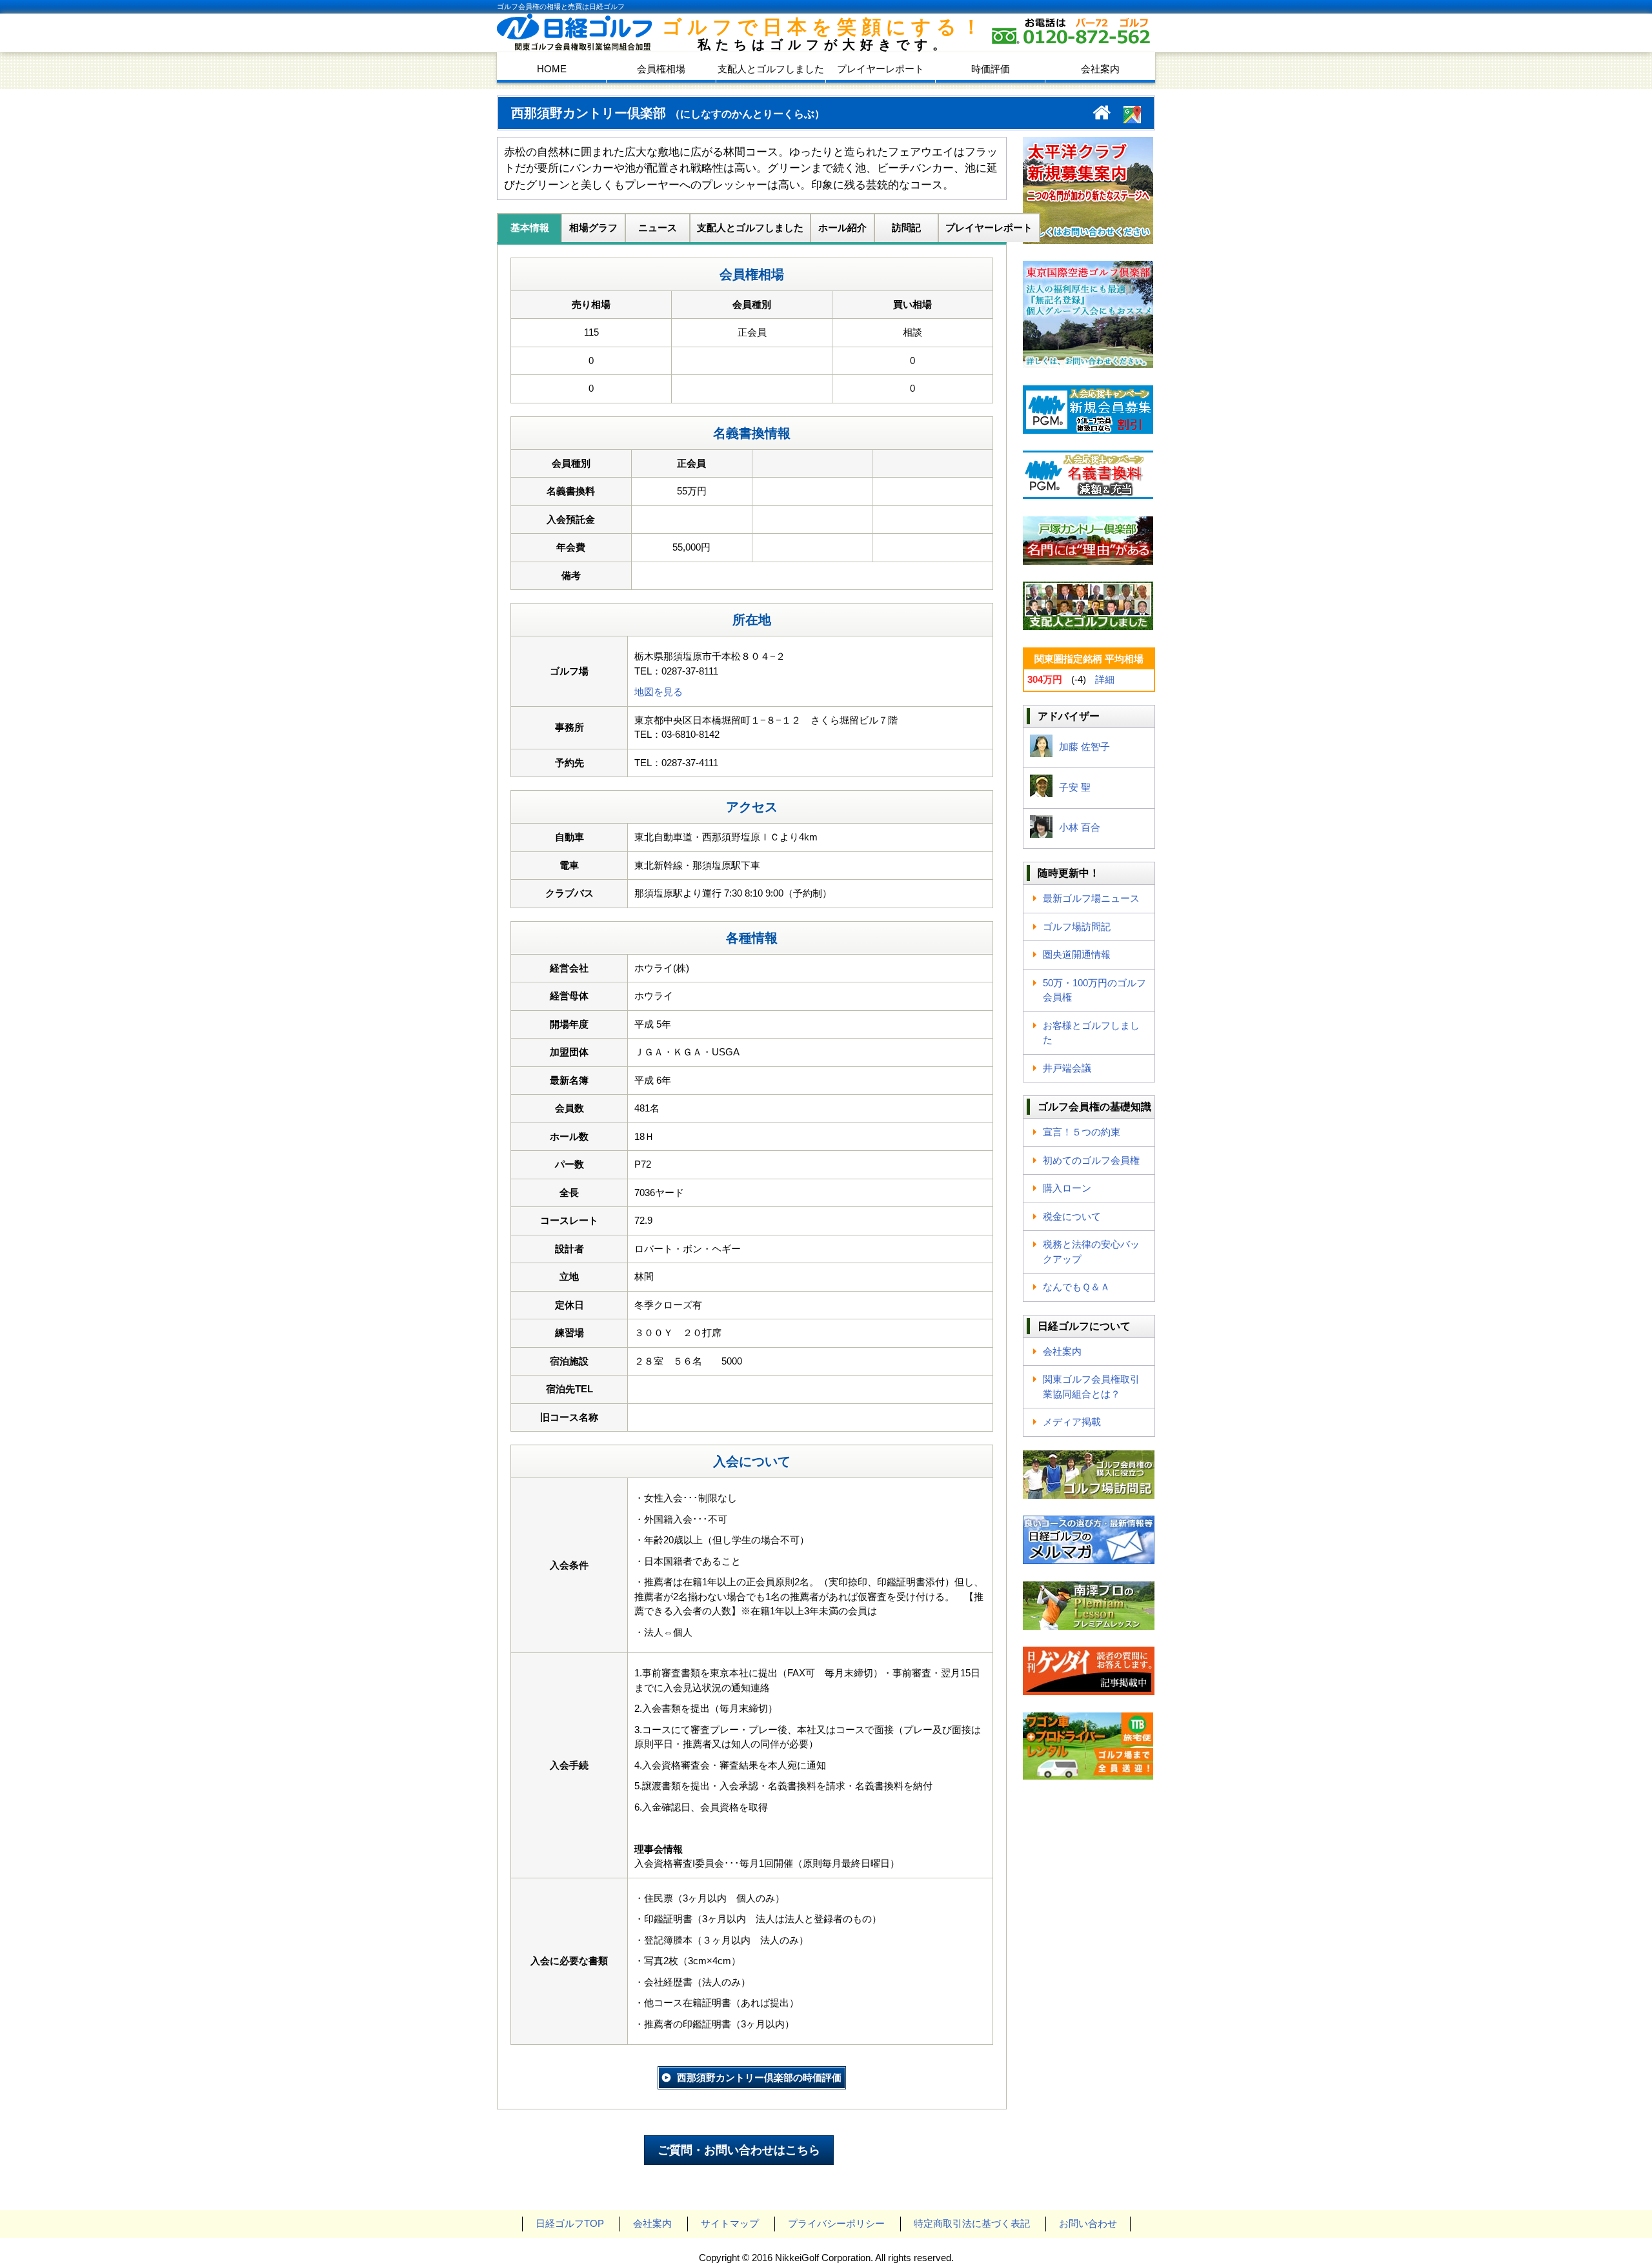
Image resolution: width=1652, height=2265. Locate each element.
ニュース (658, 228)
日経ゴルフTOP (570, 2223)
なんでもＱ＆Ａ (1076, 1287)
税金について (1072, 1216)
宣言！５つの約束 (1082, 1132)
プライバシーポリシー (836, 2223)
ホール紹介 (842, 228)
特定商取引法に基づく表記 (972, 2223)
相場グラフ (593, 228)
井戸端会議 (1067, 1068)
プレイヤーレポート (881, 69)
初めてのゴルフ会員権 (1091, 1160)
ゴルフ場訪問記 (1077, 927)
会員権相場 (661, 69)
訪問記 (906, 228)
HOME (552, 69)
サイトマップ (730, 2223)
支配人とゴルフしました (771, 69)
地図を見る (659, 692)
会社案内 (1100, 69)
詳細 (1105, 679)
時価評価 (991, 69)
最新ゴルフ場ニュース (1091, 898)
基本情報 (530, 228)
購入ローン (1067, 1188)
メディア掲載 (1072, 1422)
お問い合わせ (1088, 2223)
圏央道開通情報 (1077, 954)
